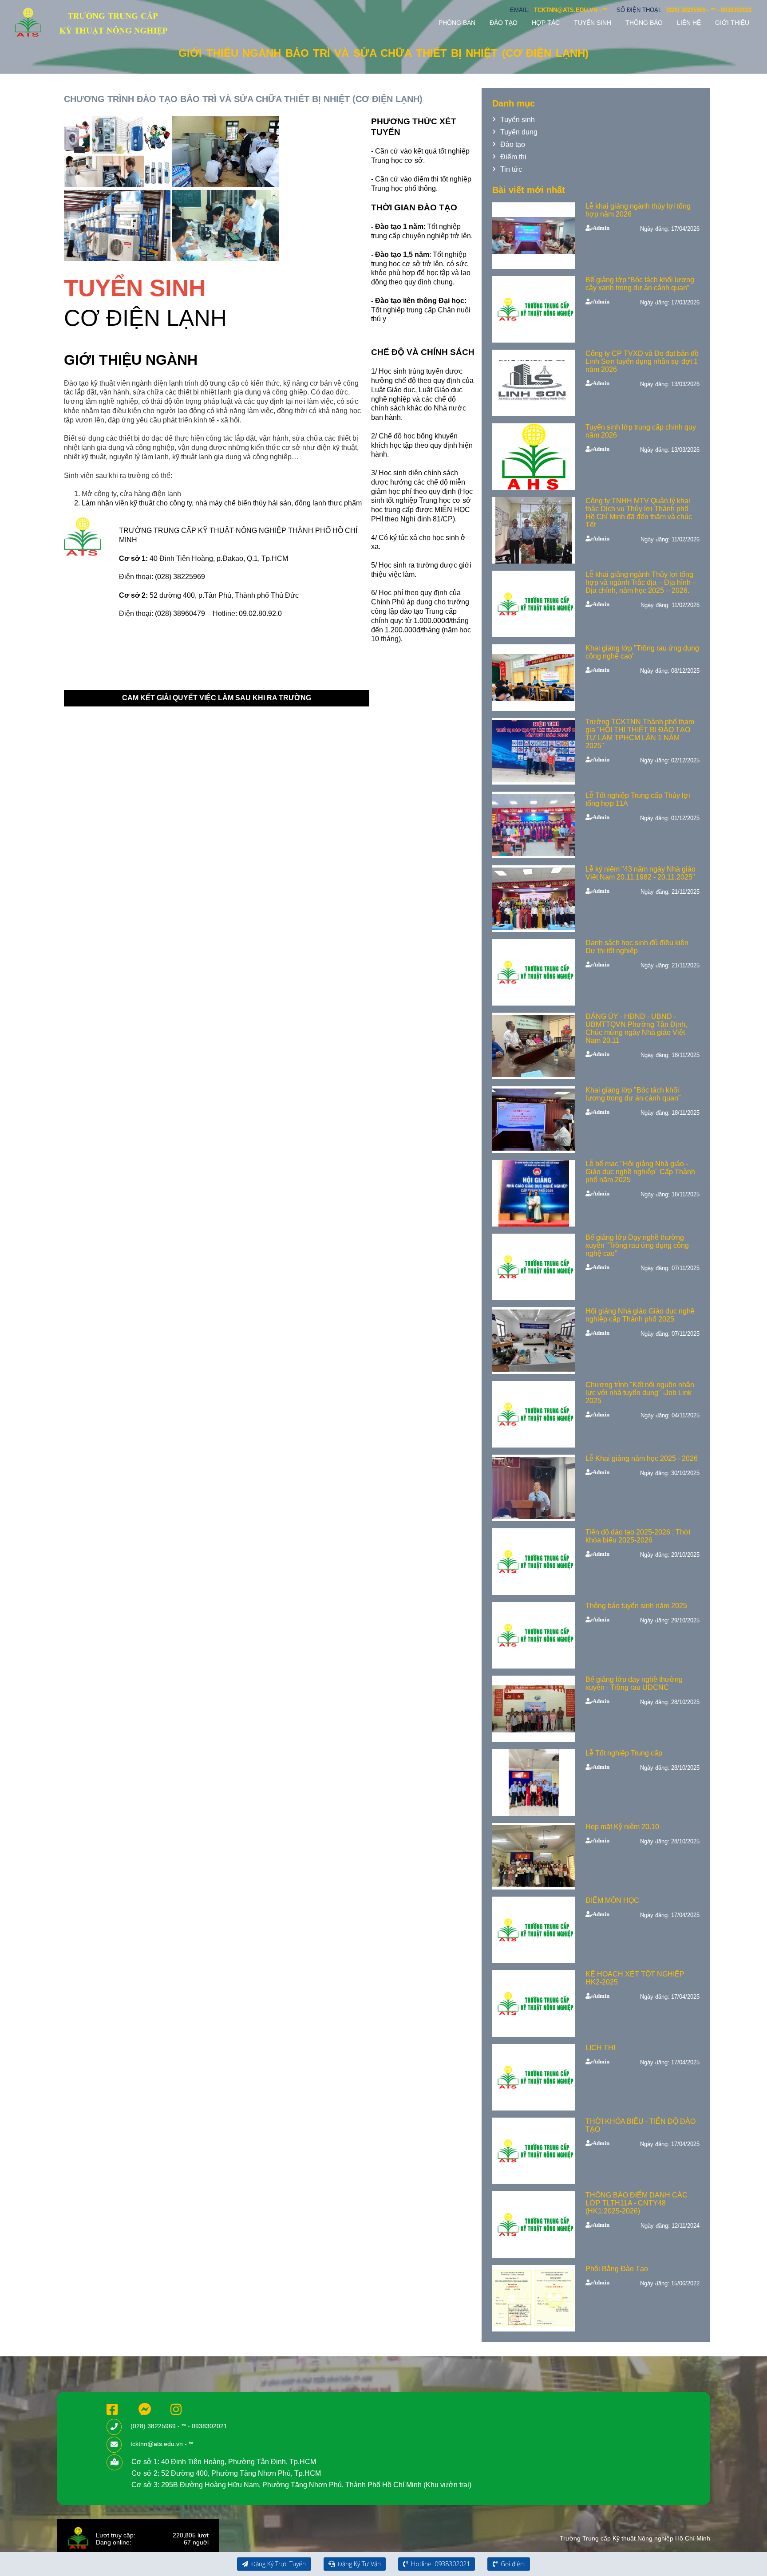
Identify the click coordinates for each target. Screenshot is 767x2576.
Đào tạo (504, 23)
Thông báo (644, 23)
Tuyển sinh (593, 23)
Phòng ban (457, 23)
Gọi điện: (512, 2564)
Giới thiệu (732, 23)
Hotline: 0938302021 (440, 2564)
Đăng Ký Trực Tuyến (278, 2564)
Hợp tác (546, 23)
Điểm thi (513, 157)
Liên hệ (689, 23)
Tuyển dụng (519, 132)
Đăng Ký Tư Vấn (358, 2564)
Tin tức (511, 169)
